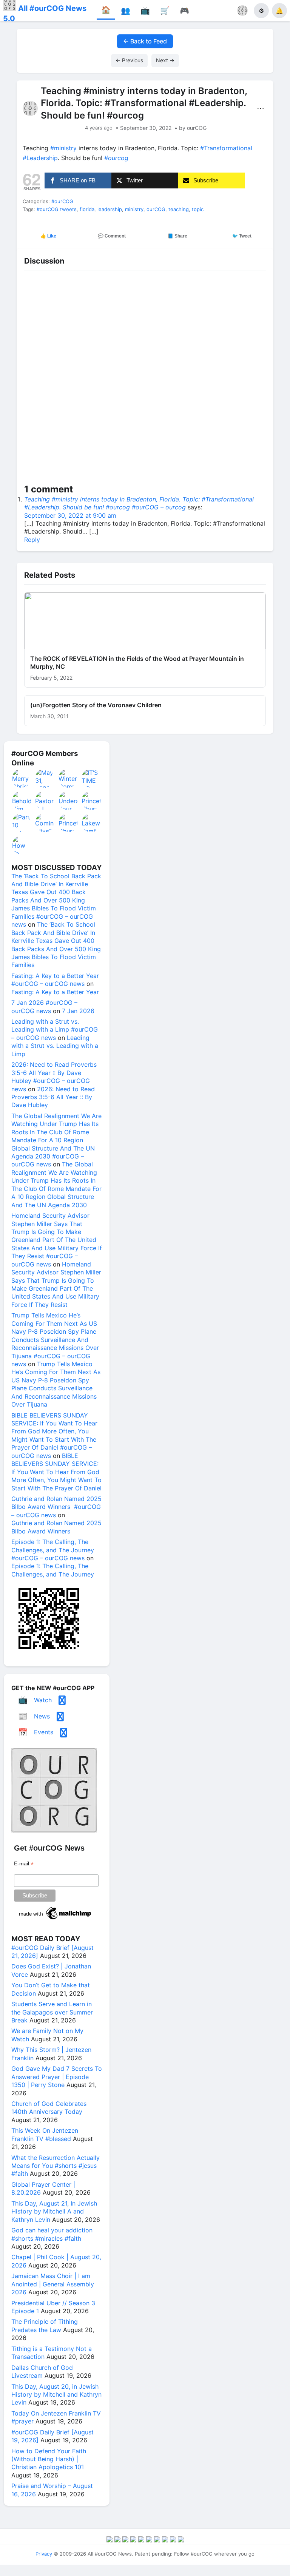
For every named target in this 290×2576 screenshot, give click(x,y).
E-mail (24, 1864)
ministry (134, 209)
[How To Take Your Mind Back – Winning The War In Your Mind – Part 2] (22, 845)
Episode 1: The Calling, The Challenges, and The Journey (53, 1570)
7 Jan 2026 (78, 1011)
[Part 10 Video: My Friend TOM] (22, 823)
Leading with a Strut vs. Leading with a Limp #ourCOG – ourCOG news (55, 1030)
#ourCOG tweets (57, 209)
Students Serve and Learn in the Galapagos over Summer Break (52, 2012)
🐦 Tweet (242, 236)
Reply (32, 540)
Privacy (44, 2554)
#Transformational (226, 148)
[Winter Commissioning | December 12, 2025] (68, 778)
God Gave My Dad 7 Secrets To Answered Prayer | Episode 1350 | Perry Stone (57, 2077)
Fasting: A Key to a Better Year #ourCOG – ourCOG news (55, 980)
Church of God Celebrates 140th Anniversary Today (49, 2108)
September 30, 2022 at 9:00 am (70, 515)
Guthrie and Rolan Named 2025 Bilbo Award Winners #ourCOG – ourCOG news (56, 1507)
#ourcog (116, 158)
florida (87, 209)
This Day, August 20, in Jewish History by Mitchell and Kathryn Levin (56, 2395)
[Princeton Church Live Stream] (91, 801)
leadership (110, 209)
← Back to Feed (145, 41)
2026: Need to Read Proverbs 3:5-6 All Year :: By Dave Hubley (53, 1097)
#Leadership (40, 158)
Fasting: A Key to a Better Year (55, 992)
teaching (179, 209)
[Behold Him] (22, 801)
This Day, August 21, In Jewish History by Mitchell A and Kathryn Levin (54, 2211)
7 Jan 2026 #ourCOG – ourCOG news (44, 1006)
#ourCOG (62, 201)
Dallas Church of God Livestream (42, 2372)
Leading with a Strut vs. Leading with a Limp (55, 1046)
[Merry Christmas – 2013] (22, 778)
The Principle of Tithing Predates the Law (45, 2325)
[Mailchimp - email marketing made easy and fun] (56, 1919)
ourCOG (156, 209)
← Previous (129, 60)
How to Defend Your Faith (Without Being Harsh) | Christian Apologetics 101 (49, 2459)
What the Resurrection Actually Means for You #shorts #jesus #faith (56, 2166)
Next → (165, 60)
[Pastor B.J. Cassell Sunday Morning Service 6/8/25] (45, 801)
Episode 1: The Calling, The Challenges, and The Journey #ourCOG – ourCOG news (53, 1550)
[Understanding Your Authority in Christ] (68, 801)
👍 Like (48, 236)
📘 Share (177, 236)
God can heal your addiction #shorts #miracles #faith (52, 2234)
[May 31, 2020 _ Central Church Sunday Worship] (45, 778)
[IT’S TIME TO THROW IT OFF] (91, 778)
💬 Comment (112, 236)
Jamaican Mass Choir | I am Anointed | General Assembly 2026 (53, 2284)
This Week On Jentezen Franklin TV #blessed (45, 2134)
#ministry (63, 148)
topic (198, 209)
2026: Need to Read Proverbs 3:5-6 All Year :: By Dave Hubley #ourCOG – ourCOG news (54, 1077)
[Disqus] (145, 379)
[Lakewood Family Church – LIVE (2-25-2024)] (91, 823)
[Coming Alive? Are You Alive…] (45, 823)
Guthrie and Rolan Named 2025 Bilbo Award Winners (56, 1527)
